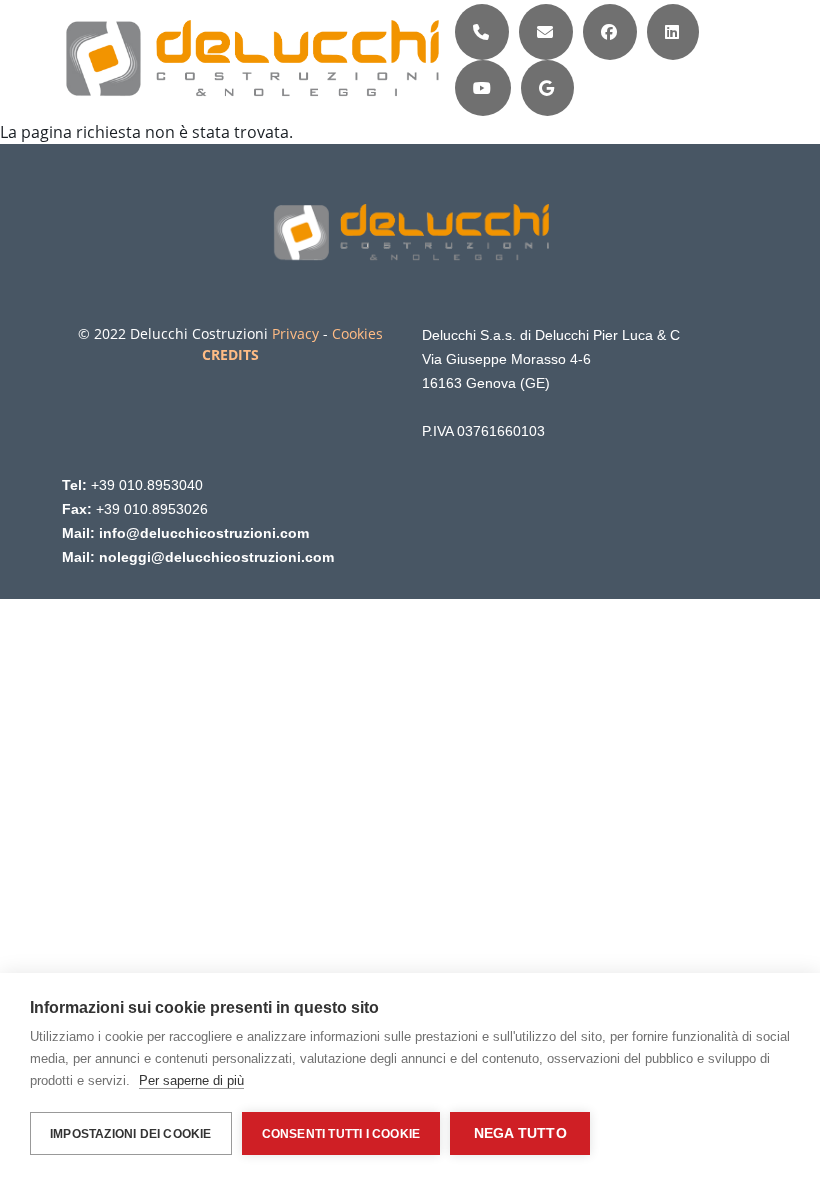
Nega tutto (520, 1133)
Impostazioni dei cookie (131, 1134)
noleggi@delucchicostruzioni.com (216, 557)
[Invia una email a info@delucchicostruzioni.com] (545, 32)
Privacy (295, 333)
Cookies (357, 333)
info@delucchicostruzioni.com (204, 533)
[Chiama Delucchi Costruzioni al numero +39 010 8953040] (481, 32)
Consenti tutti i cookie (341, 1134)
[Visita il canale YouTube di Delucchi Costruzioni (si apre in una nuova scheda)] (482, 88)
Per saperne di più (191, 1080)
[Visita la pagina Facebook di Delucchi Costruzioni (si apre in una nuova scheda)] (609, 32)
